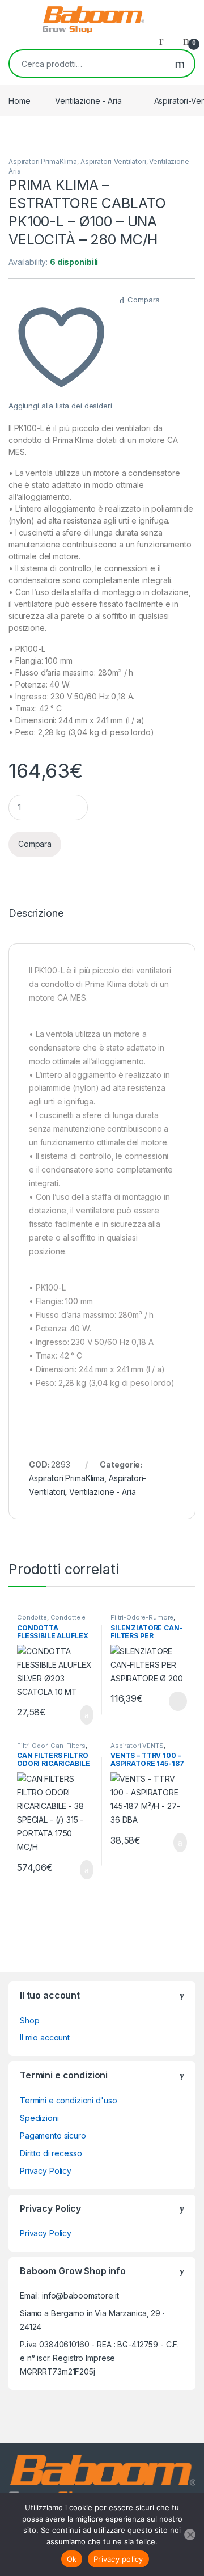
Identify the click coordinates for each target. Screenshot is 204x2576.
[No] (190, 2535)
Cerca (180, 64)
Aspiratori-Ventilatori (113, 161)
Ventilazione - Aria (88, 101)
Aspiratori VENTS (137, 1746)
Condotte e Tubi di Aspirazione (51, 1621)
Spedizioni (39, 2118)
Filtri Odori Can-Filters (51, 1746)
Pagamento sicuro (53, 2136)
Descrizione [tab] (36, 914)
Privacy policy (118, 2559)
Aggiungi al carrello (77, 1715)
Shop (29, 2020)
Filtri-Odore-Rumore (142, 1617)
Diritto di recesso (51, 2153)
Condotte (32, 1617)
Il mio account (45, 2037)
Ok (72, 2559)
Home (19, 101)
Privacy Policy (46, 2171)
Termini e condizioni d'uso (68, 2100)
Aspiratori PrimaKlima (43, 161)
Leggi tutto (177, 1701)
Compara (144, 300)
